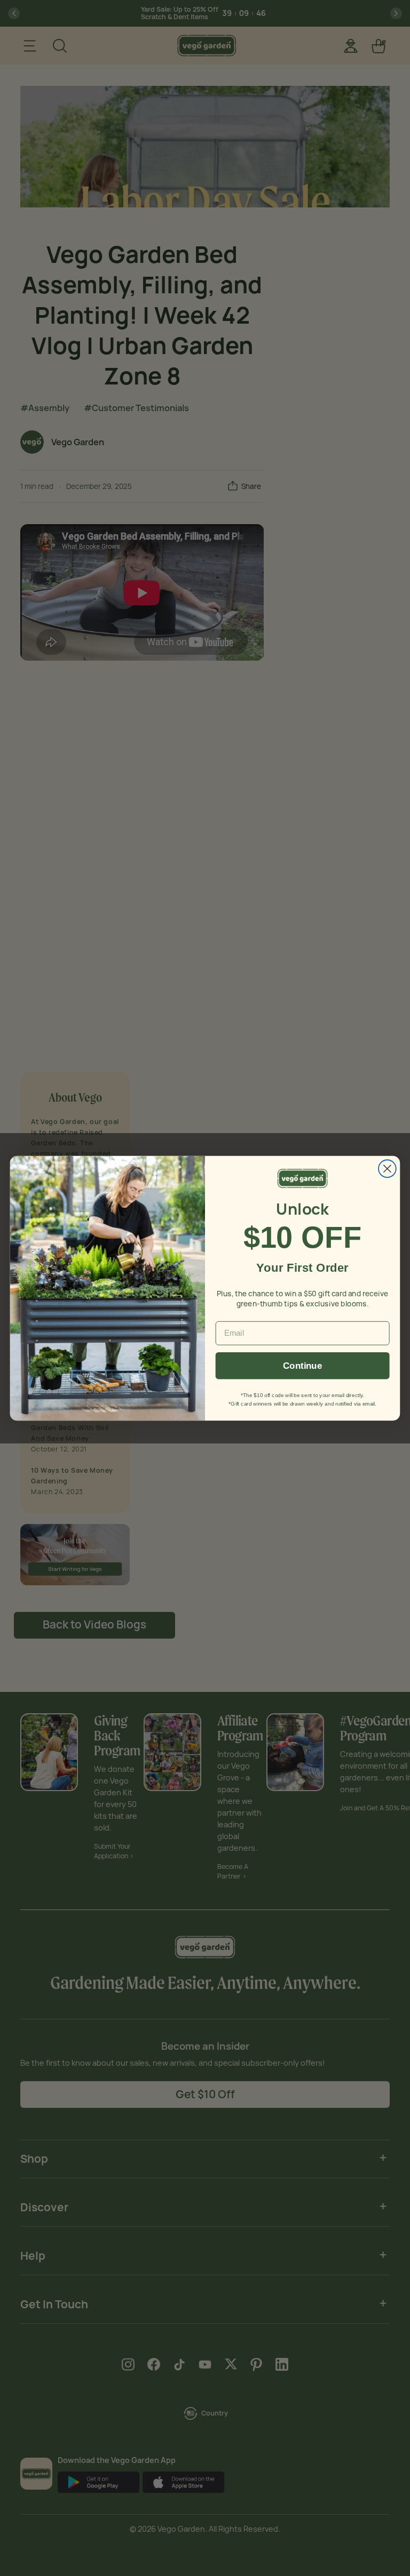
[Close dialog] (387, 1169)
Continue (302, 1365)
